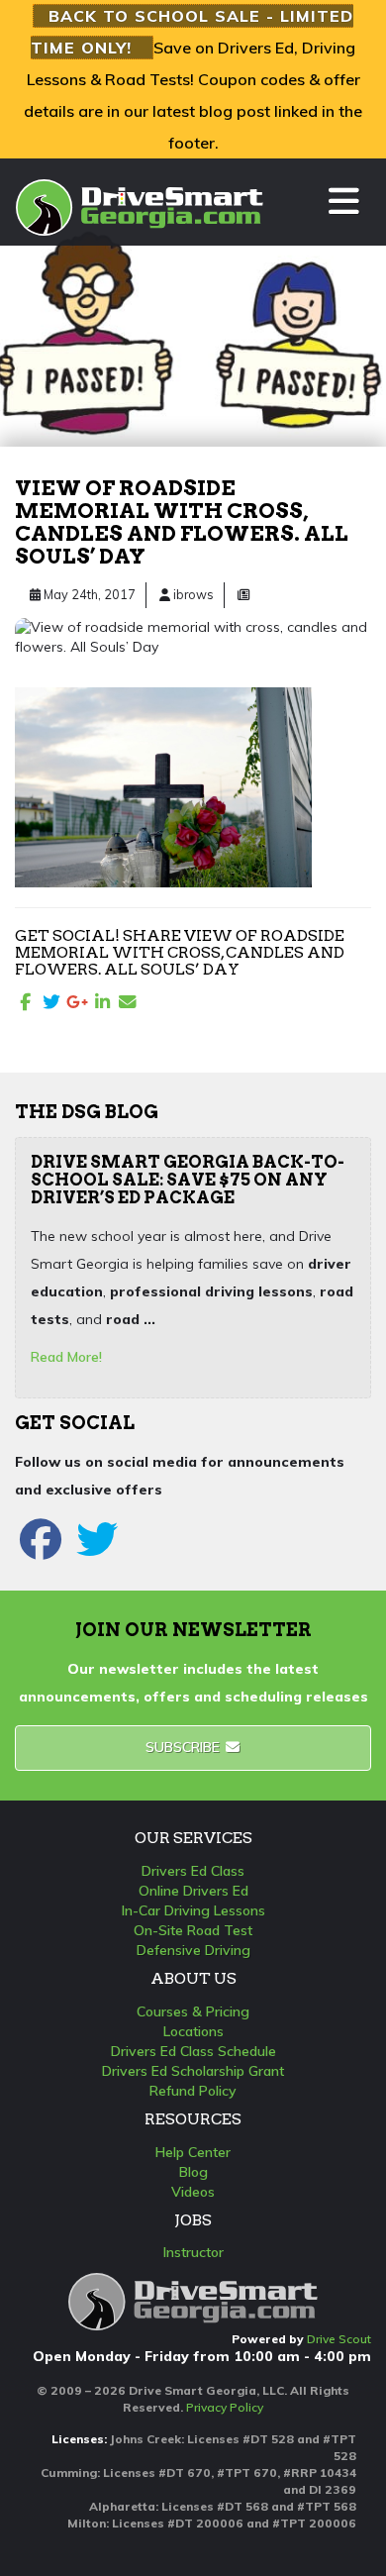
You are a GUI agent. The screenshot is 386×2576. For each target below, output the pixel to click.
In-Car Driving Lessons (193, 1910)
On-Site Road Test (193, 1930)
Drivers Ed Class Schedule (193, 2051)
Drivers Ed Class (193, 1871)
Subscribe (185, 1747)
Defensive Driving (193, 1950)
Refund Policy (193, 2091)
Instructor (193, 2252)
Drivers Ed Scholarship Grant (193, 2071)
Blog (193, 2172)
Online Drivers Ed (193, 1891)
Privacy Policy (225, 2407)
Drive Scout (339, 2339)
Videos (193, 2192)
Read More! (66, 1357)
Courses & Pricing (193, 2011)
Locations (193, 2031)
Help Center (193, 2152)
